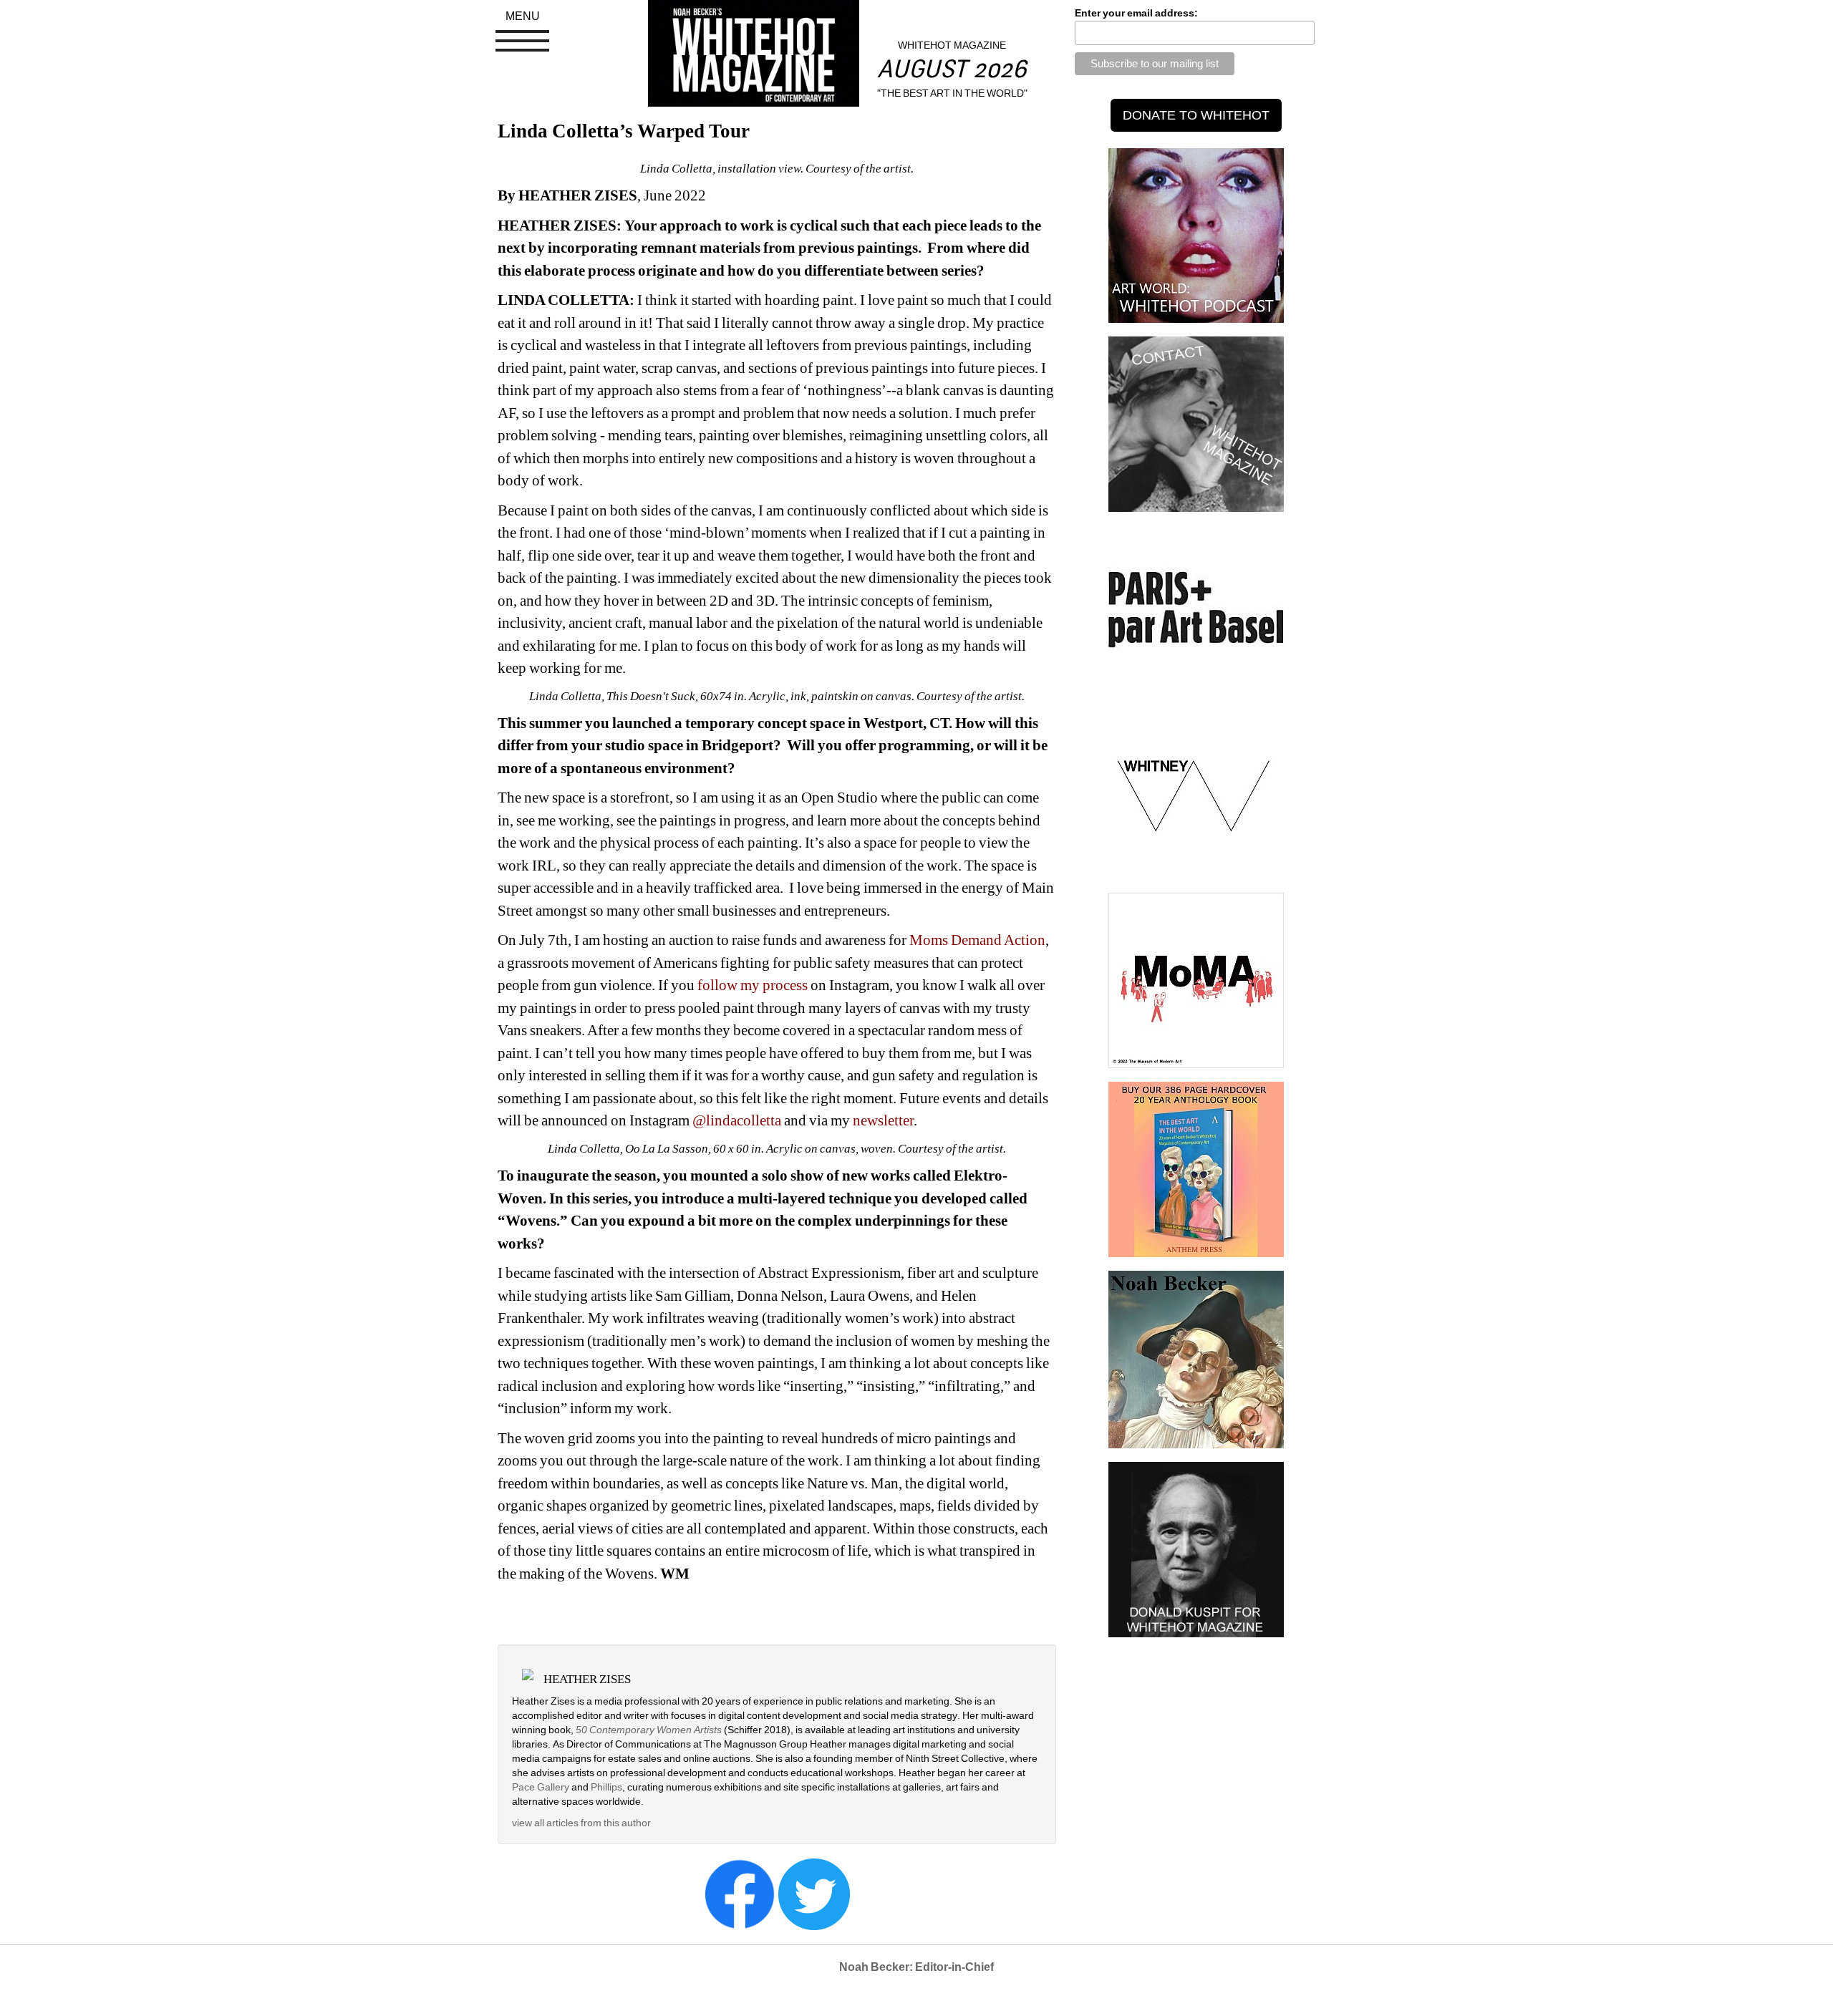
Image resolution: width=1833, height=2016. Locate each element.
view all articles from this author (581, 1823)
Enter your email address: (1136, 13)
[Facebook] (740, 1893)
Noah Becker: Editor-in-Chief (916, 1967)
